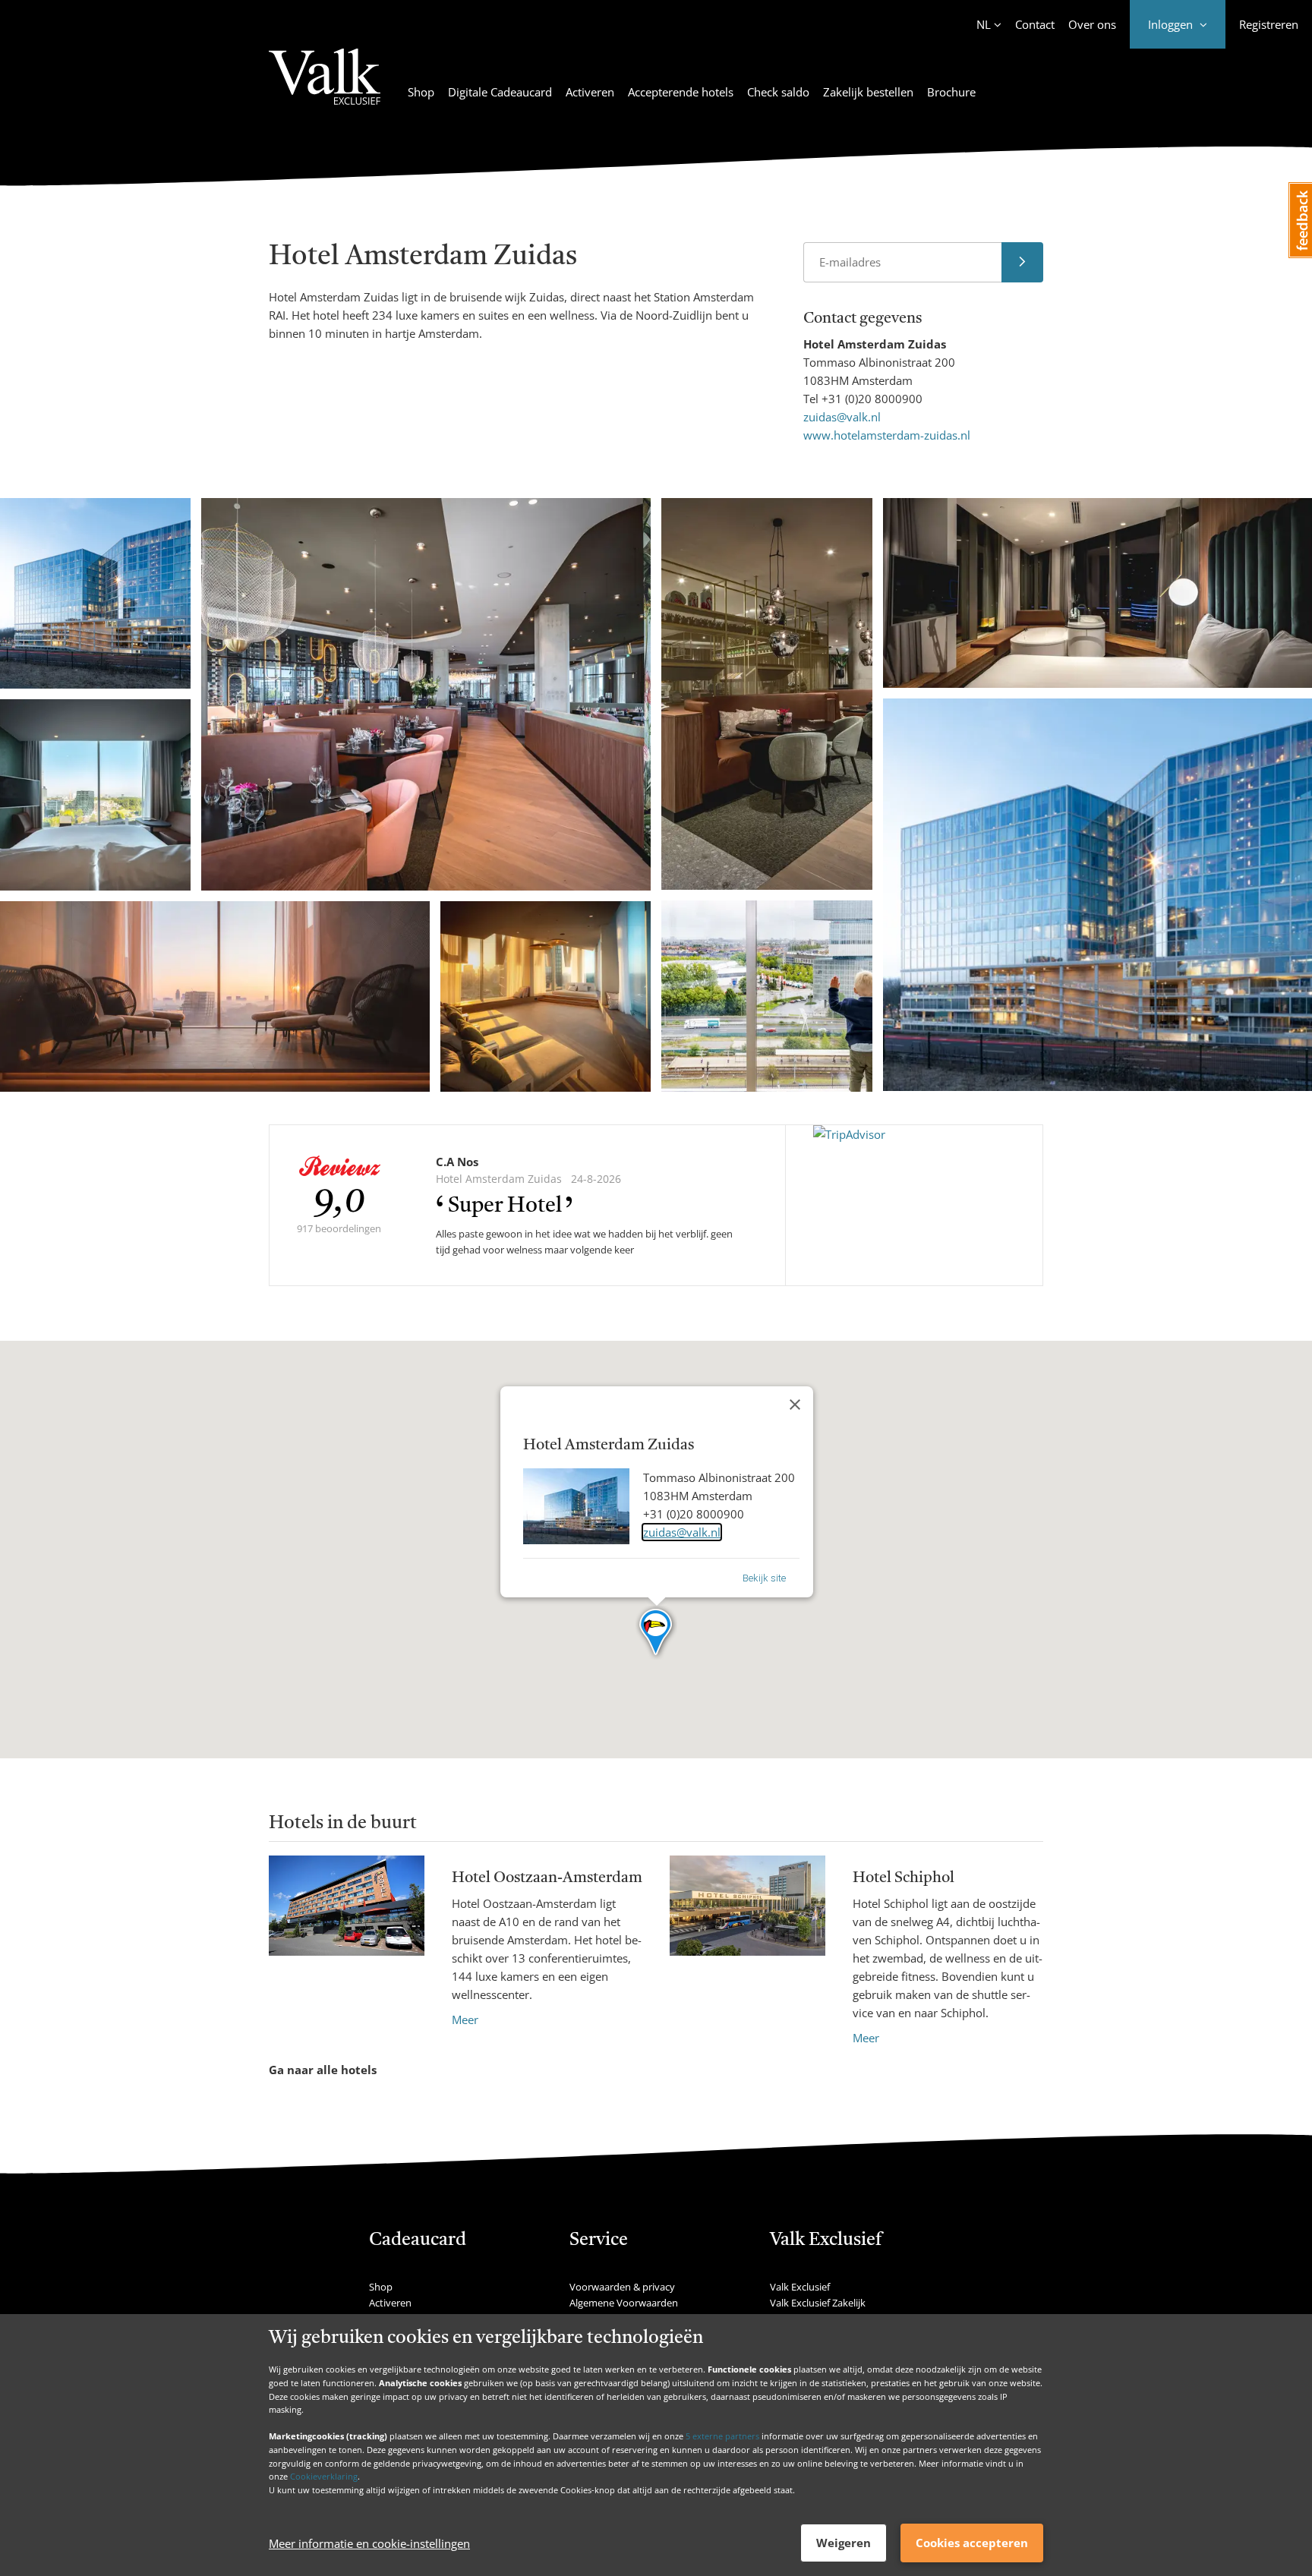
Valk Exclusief (800, 2287)
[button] (656, 1633)
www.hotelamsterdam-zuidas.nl (887, 435)
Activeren (590, 92)
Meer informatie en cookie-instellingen (369, 2543)
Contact (1035, 24)
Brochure (951, 92)
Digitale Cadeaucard (500, 92)
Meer (465, 2019)
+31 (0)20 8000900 (872, 399)
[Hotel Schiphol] (747, 1951)
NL (984, 24)
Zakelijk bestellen (868, 92)
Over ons (1092, 24)
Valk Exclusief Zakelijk (818, 2303)
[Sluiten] (795, 1405)
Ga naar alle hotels (323, 2070)
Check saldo (778, 92)
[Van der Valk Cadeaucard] (325, 86)
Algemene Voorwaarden (624, 2303)
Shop (421, 92)
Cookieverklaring (324, 2476)
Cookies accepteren (972, 2543)
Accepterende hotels (681, 92)
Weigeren (844, 2543)
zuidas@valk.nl (842, 417)
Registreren (1269, 24)
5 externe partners (722, 2436)
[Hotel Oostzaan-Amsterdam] (347, 1942)
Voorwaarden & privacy (622, 2287)
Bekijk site (764, 1578)
